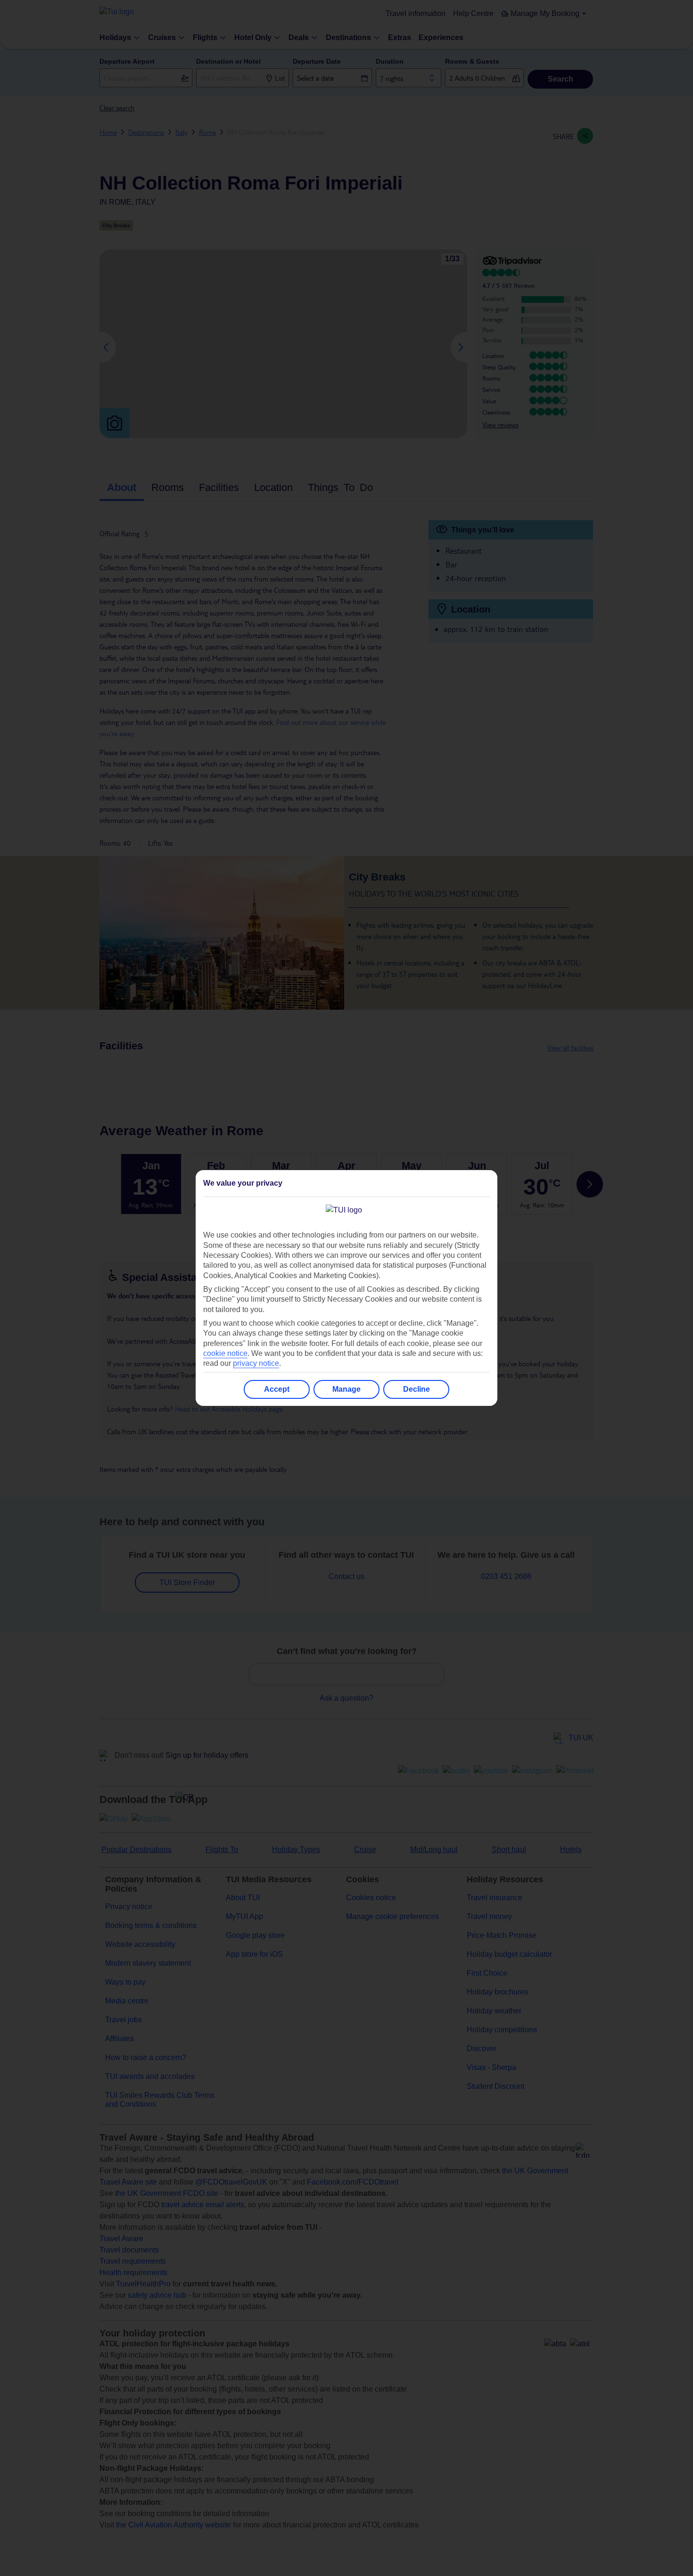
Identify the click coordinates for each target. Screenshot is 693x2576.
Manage (346, 1389)
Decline (417, 1389)
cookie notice (225, 1353)
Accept (277, 1389)
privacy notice (256, 1363)
